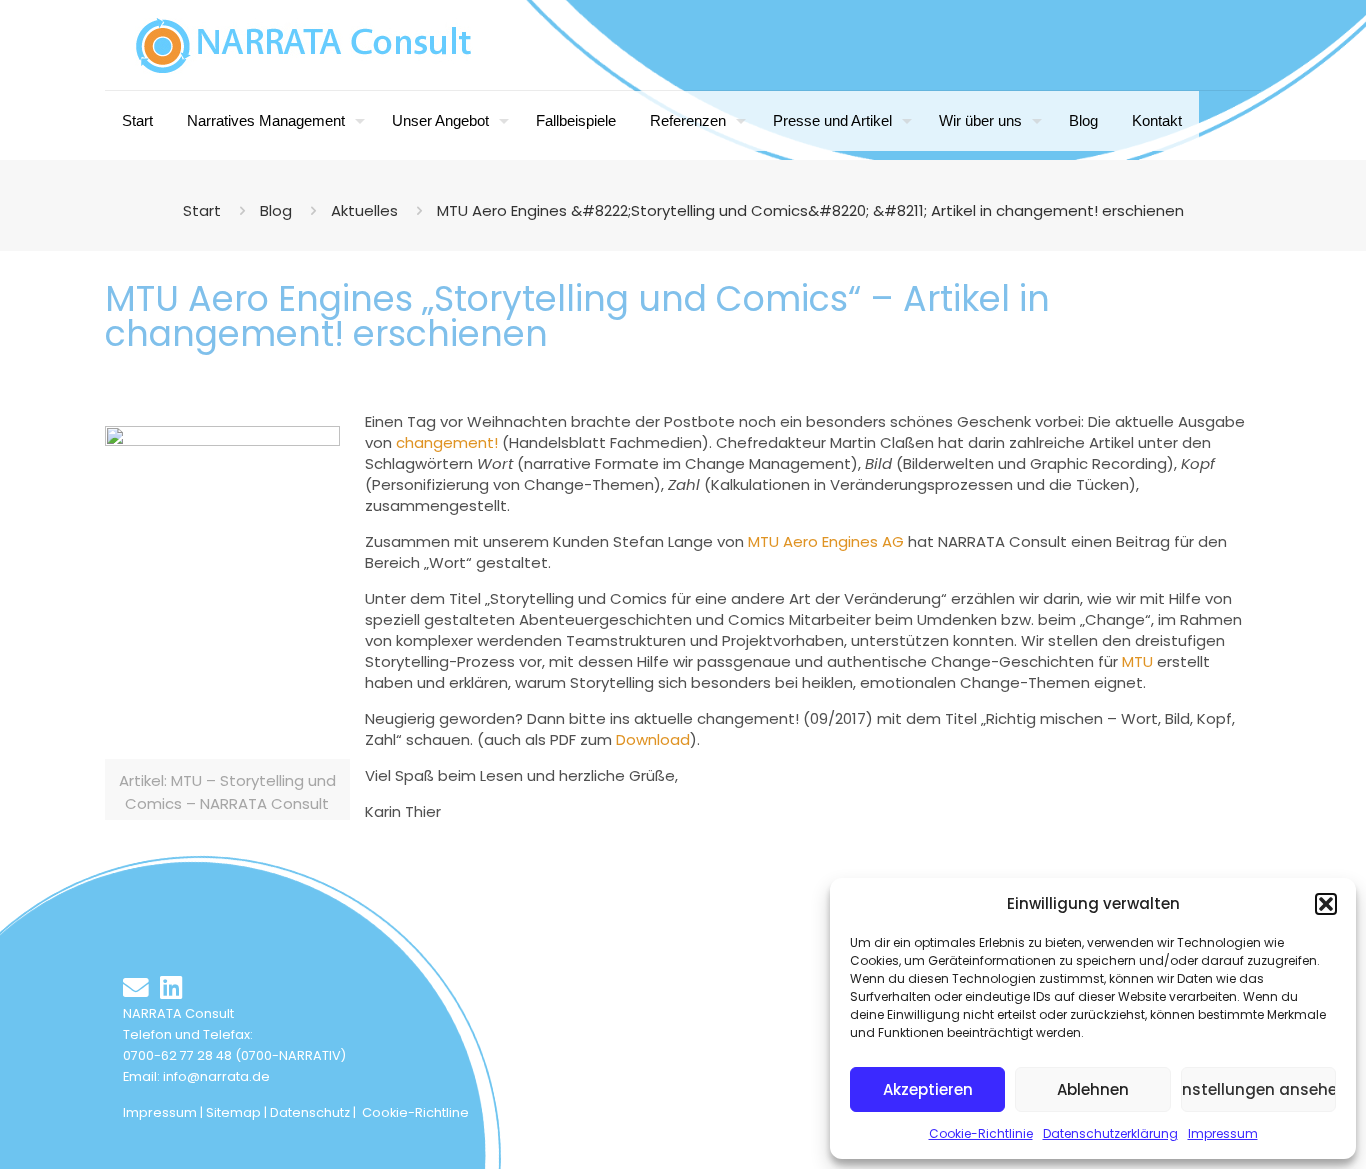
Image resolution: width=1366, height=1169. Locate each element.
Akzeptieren (928, 1089)
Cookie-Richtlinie (981, 1133)
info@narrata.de (216, 1076)
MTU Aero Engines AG (826, 541)
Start (202, 210)
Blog (276, 210)
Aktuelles (364, 210)
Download (653, 739)
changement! (447, 442)
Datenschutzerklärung (1110, 1133)
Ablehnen (1093, 1089)
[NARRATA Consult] (304, 45)
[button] (1326, 904)
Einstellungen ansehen (1258, 1089)
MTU (1139, 661)
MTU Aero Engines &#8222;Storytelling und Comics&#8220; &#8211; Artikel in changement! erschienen (810, 210)
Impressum (1223, 1133)
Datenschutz (310, 1112)
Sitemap (233, 1112)
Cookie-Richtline (415, 1112)
